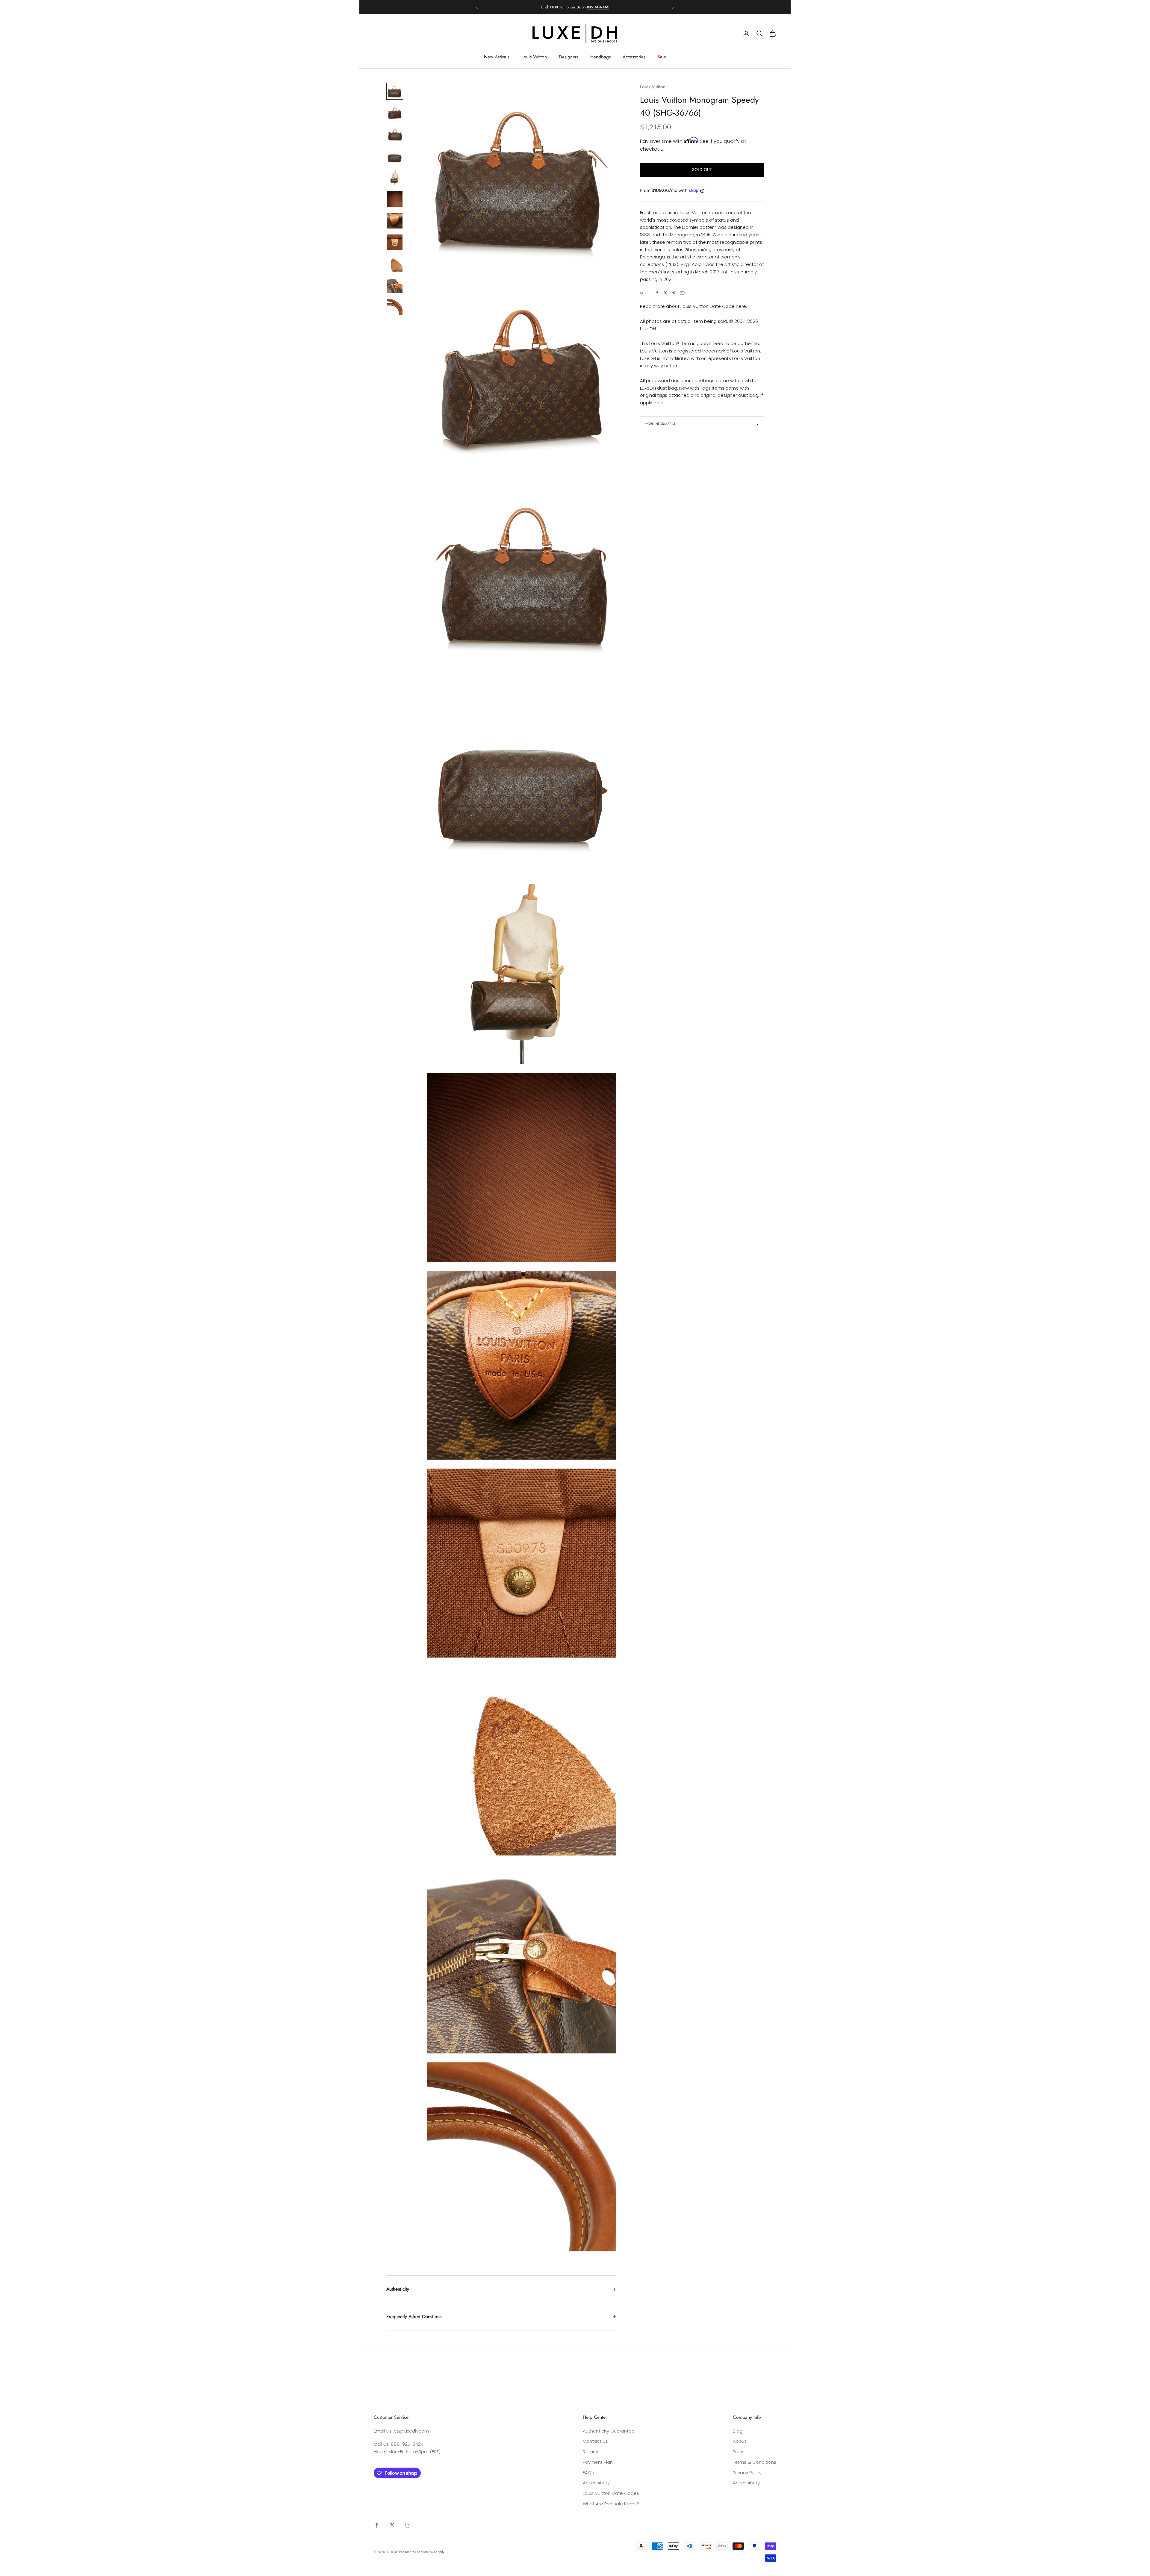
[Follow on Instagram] (408, 2525)
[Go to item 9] (395, 264)
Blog (738, 2431)
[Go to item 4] (395, 156)
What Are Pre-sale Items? (611, 2504)
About (740, 2441)
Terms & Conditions (755, 2462)
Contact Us (595, 2441)
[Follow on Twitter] (392, 2525)
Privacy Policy (747, 2473)
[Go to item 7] (395, 221)
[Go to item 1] (395, 91)
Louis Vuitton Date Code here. (714, 306)
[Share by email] (682, 293)
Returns (591, 2452)
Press (739, 2452)
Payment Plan (598, 2462)
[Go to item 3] (395, 134)
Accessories (634, 57)
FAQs (588, 2473)
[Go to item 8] (395, 242)
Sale (662, 57)
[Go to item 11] (395, 307)
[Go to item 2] (395, 113)
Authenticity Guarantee (609, 2431)
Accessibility (596, 2483)
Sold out (702, 169)
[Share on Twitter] (665, 293)
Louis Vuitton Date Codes (611, 2493)
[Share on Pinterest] (674, 293)
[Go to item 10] (395, 285)
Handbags (600, 57)
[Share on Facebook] (657, 293)
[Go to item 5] (395, 178)
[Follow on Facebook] (377, 2525)
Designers (569, 57)
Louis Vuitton (534, 57)
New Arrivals (497, 57)
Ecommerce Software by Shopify (422, 2552)
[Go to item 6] (395, 199)
